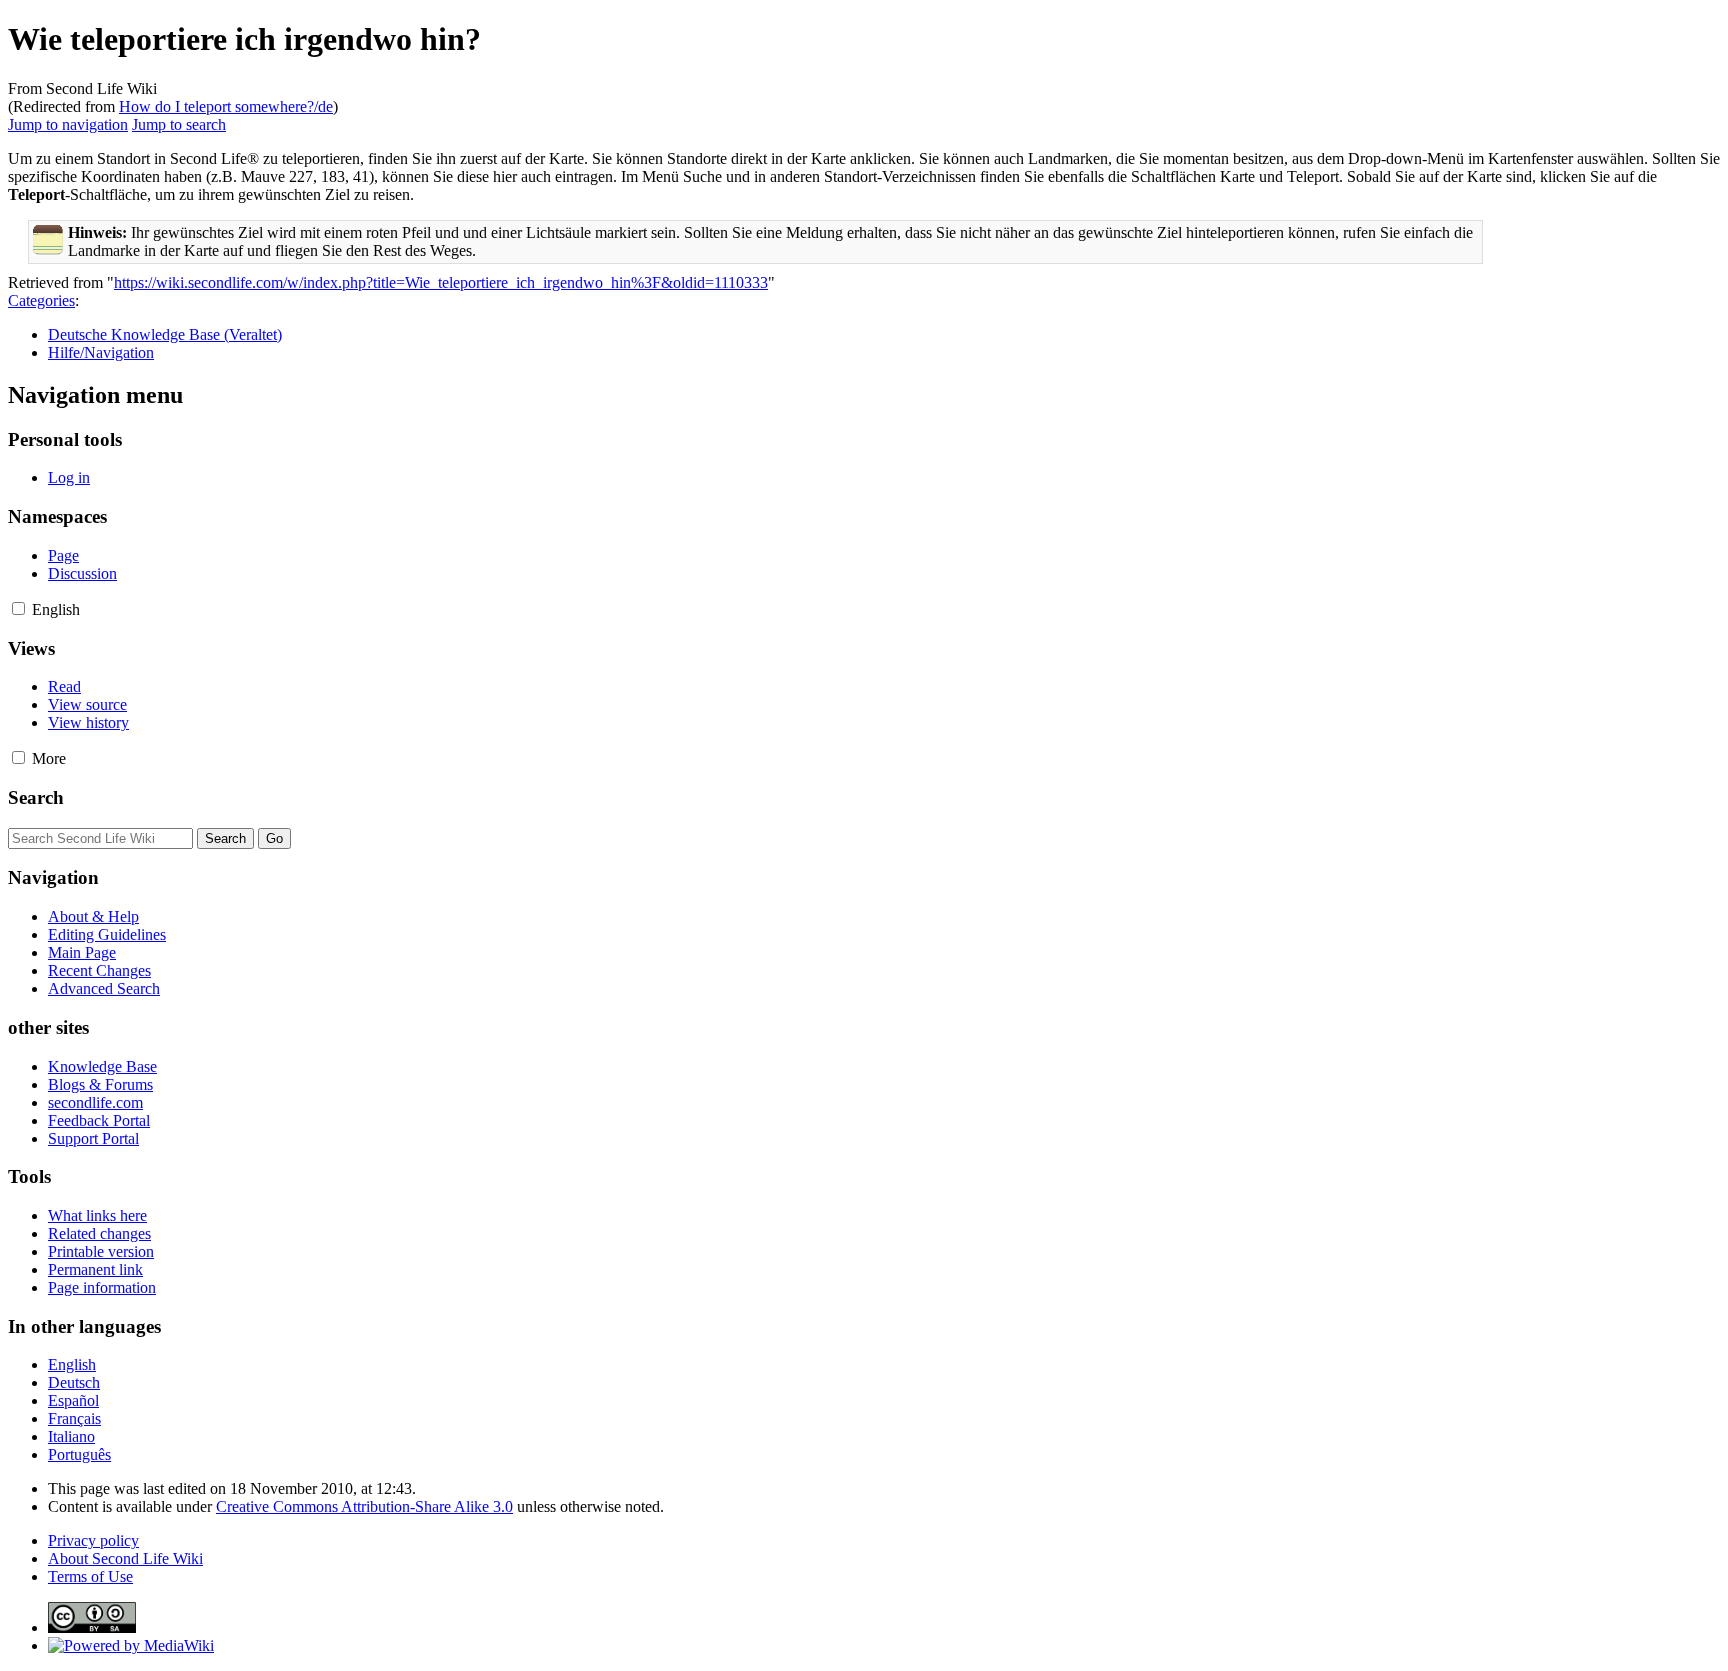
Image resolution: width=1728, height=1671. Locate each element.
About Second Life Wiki (125, 1558)
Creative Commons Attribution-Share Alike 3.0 (364, 1506)
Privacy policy (93, 1540)
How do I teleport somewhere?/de (226, 106)
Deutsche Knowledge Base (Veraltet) (165, 334)
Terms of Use (90, 1576)
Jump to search (179, 124)
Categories (41, 300)
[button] (18, 608)
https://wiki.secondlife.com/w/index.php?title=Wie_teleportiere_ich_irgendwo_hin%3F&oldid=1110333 (441, 282)
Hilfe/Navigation (101, 352)
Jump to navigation (68, 124)
